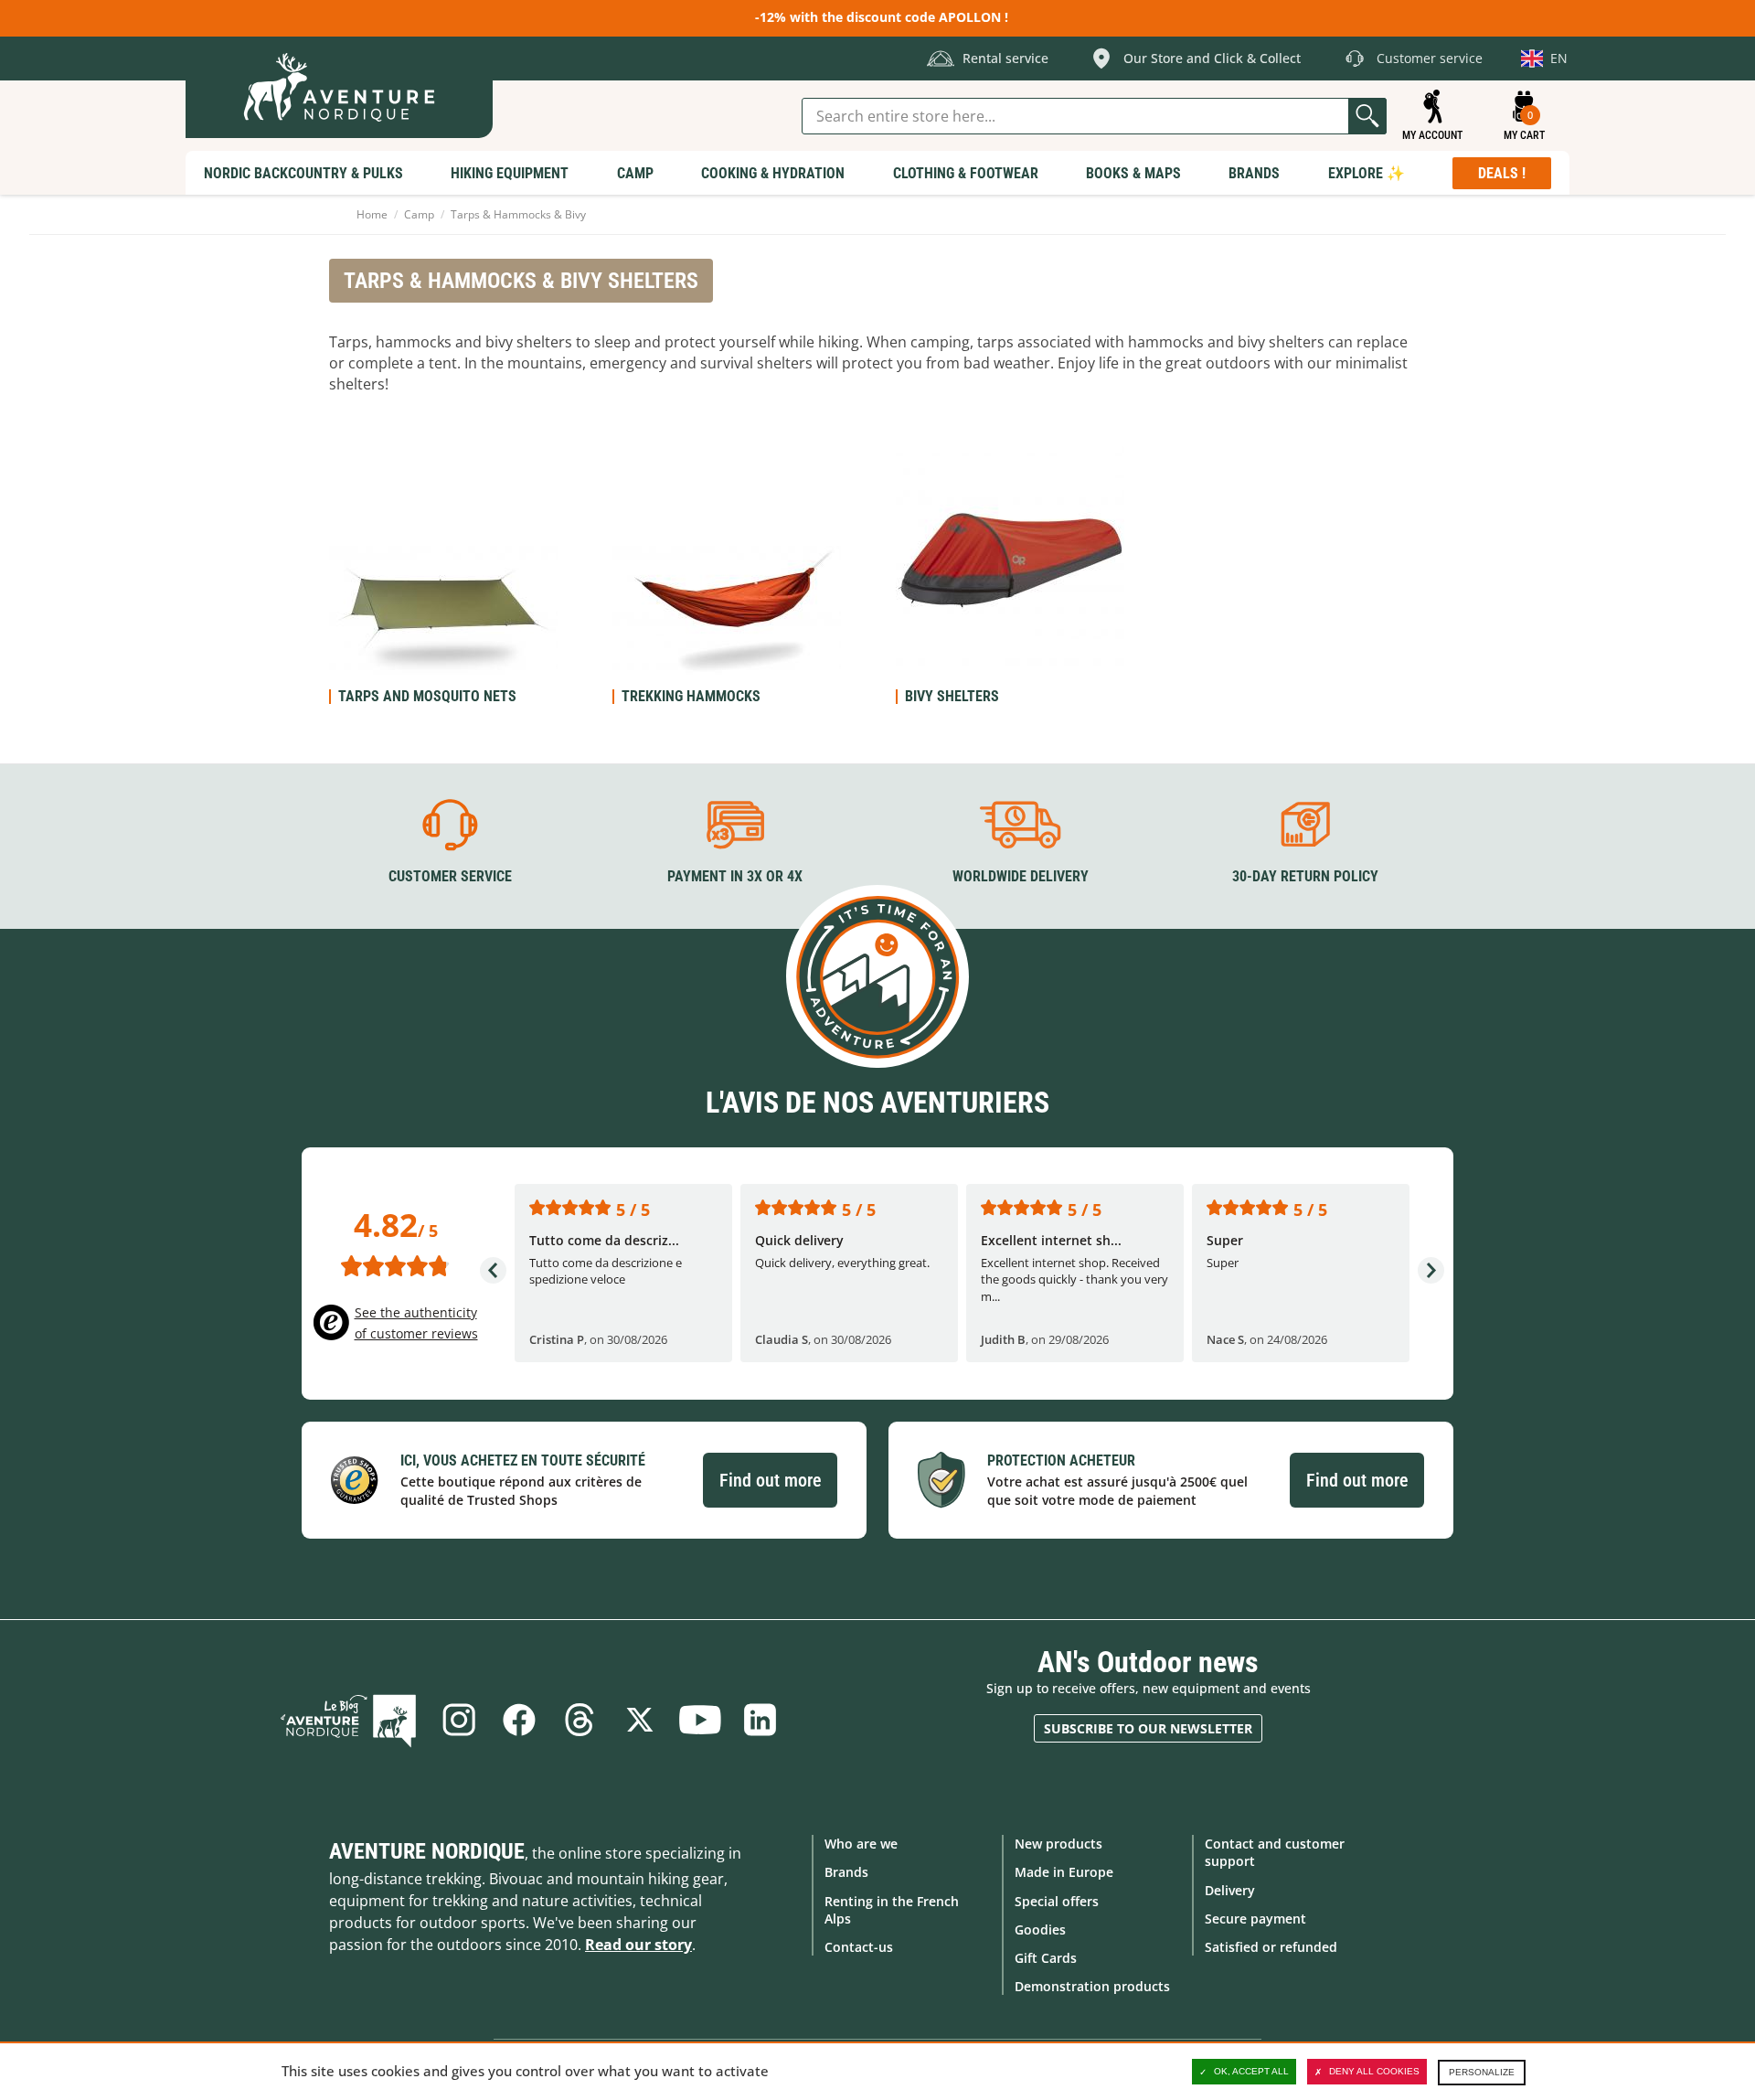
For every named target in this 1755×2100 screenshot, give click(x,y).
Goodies (1040, 1929)
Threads (580, 1720)
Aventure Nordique (427, 1851)
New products (1058, 1844)
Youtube (700, 1720)
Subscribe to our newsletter (1148, 1728)
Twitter (640, 1720)
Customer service (450, 876)
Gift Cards (1046, 1958)
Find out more (770, 1480)
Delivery (1230, 1890)
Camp (419, 214)
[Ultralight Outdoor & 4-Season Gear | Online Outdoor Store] (339, 87)
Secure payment (1255, 1919)
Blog (348, 1720)
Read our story (638, 1945)
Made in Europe (1064, 1872)
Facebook (519, 1720)
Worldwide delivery (1021, 876)
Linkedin (760, 1720)
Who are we (861, 1844)
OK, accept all (1251, 2071)
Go (1367, 116)
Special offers (1057, 1901)
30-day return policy (1305, 876)
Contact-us (859, 1947)
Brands (846, 1872)
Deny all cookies (1374, 2071)
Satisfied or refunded (1271, 1947)
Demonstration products (1092, 1986)
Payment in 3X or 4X (735, 876)
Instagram (459, 1720)
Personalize (1482, 2072)
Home (372, 214)
